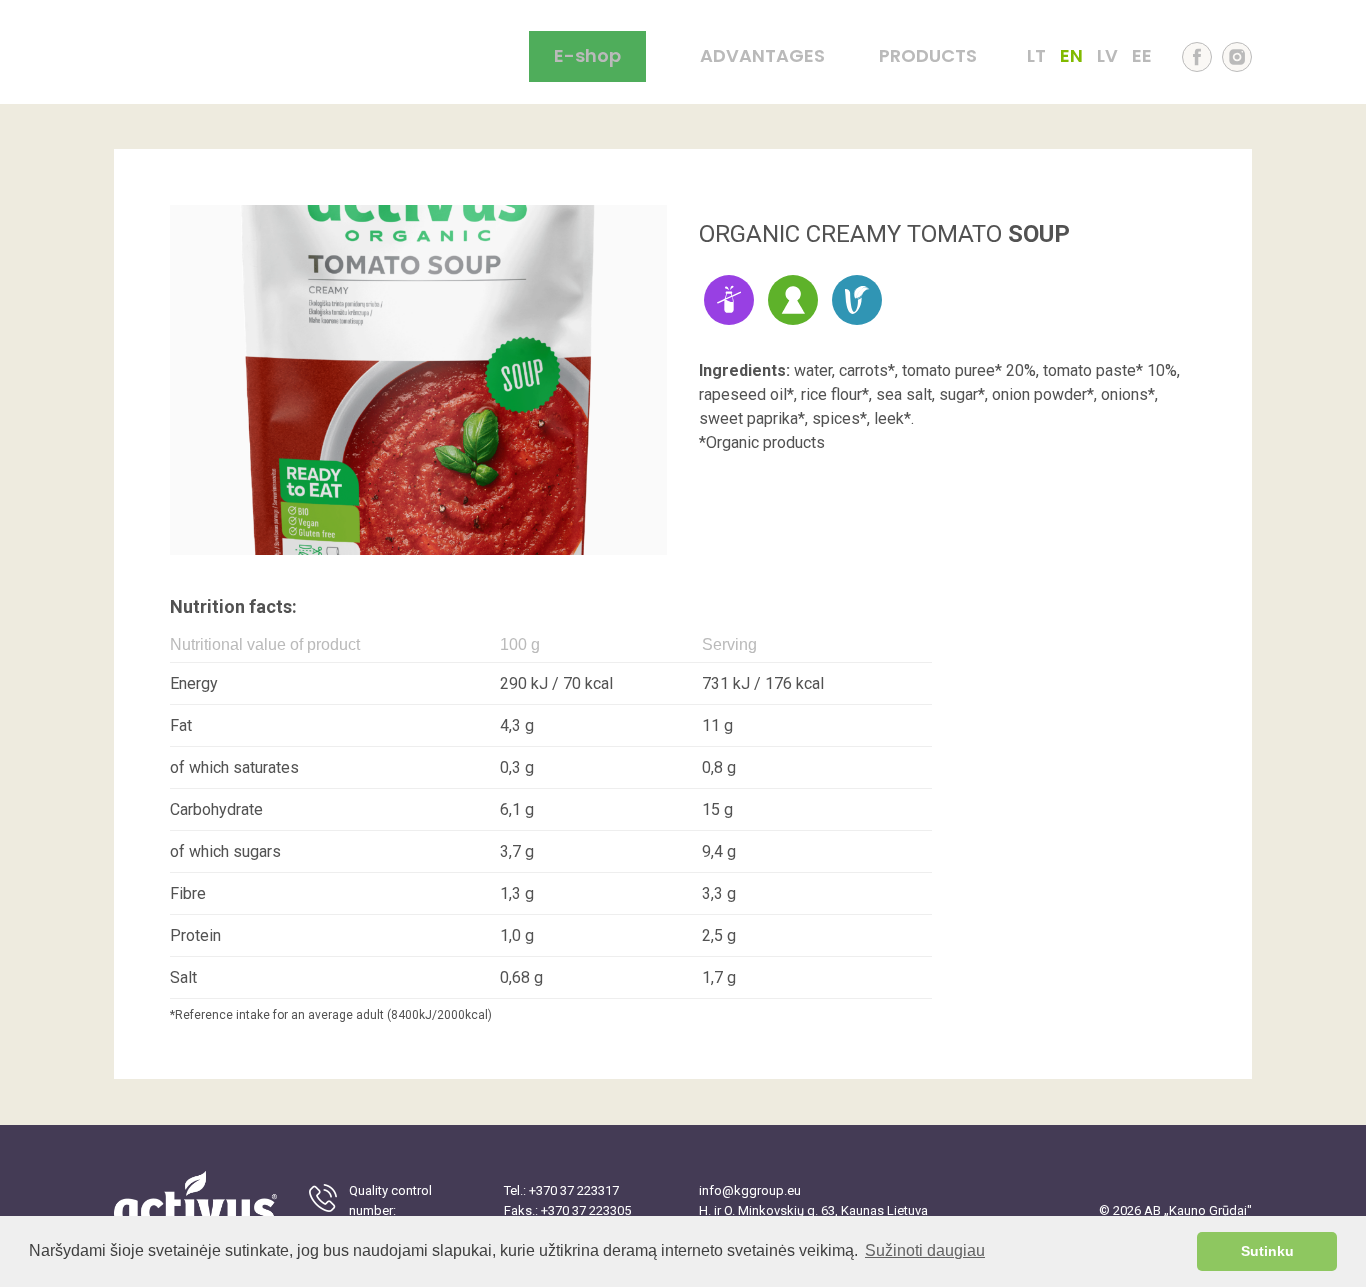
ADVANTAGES (762, 56)
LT (1036, 56)
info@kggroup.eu (750, 1190)
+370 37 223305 (586, 1210)
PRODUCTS (928, 56)
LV (1107, 56)
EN (1071, 56)
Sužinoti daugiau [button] (925, 1250)
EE (1142, 56)
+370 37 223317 (574, 1190)
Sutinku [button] (1267, 1251)
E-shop (587, 55)
